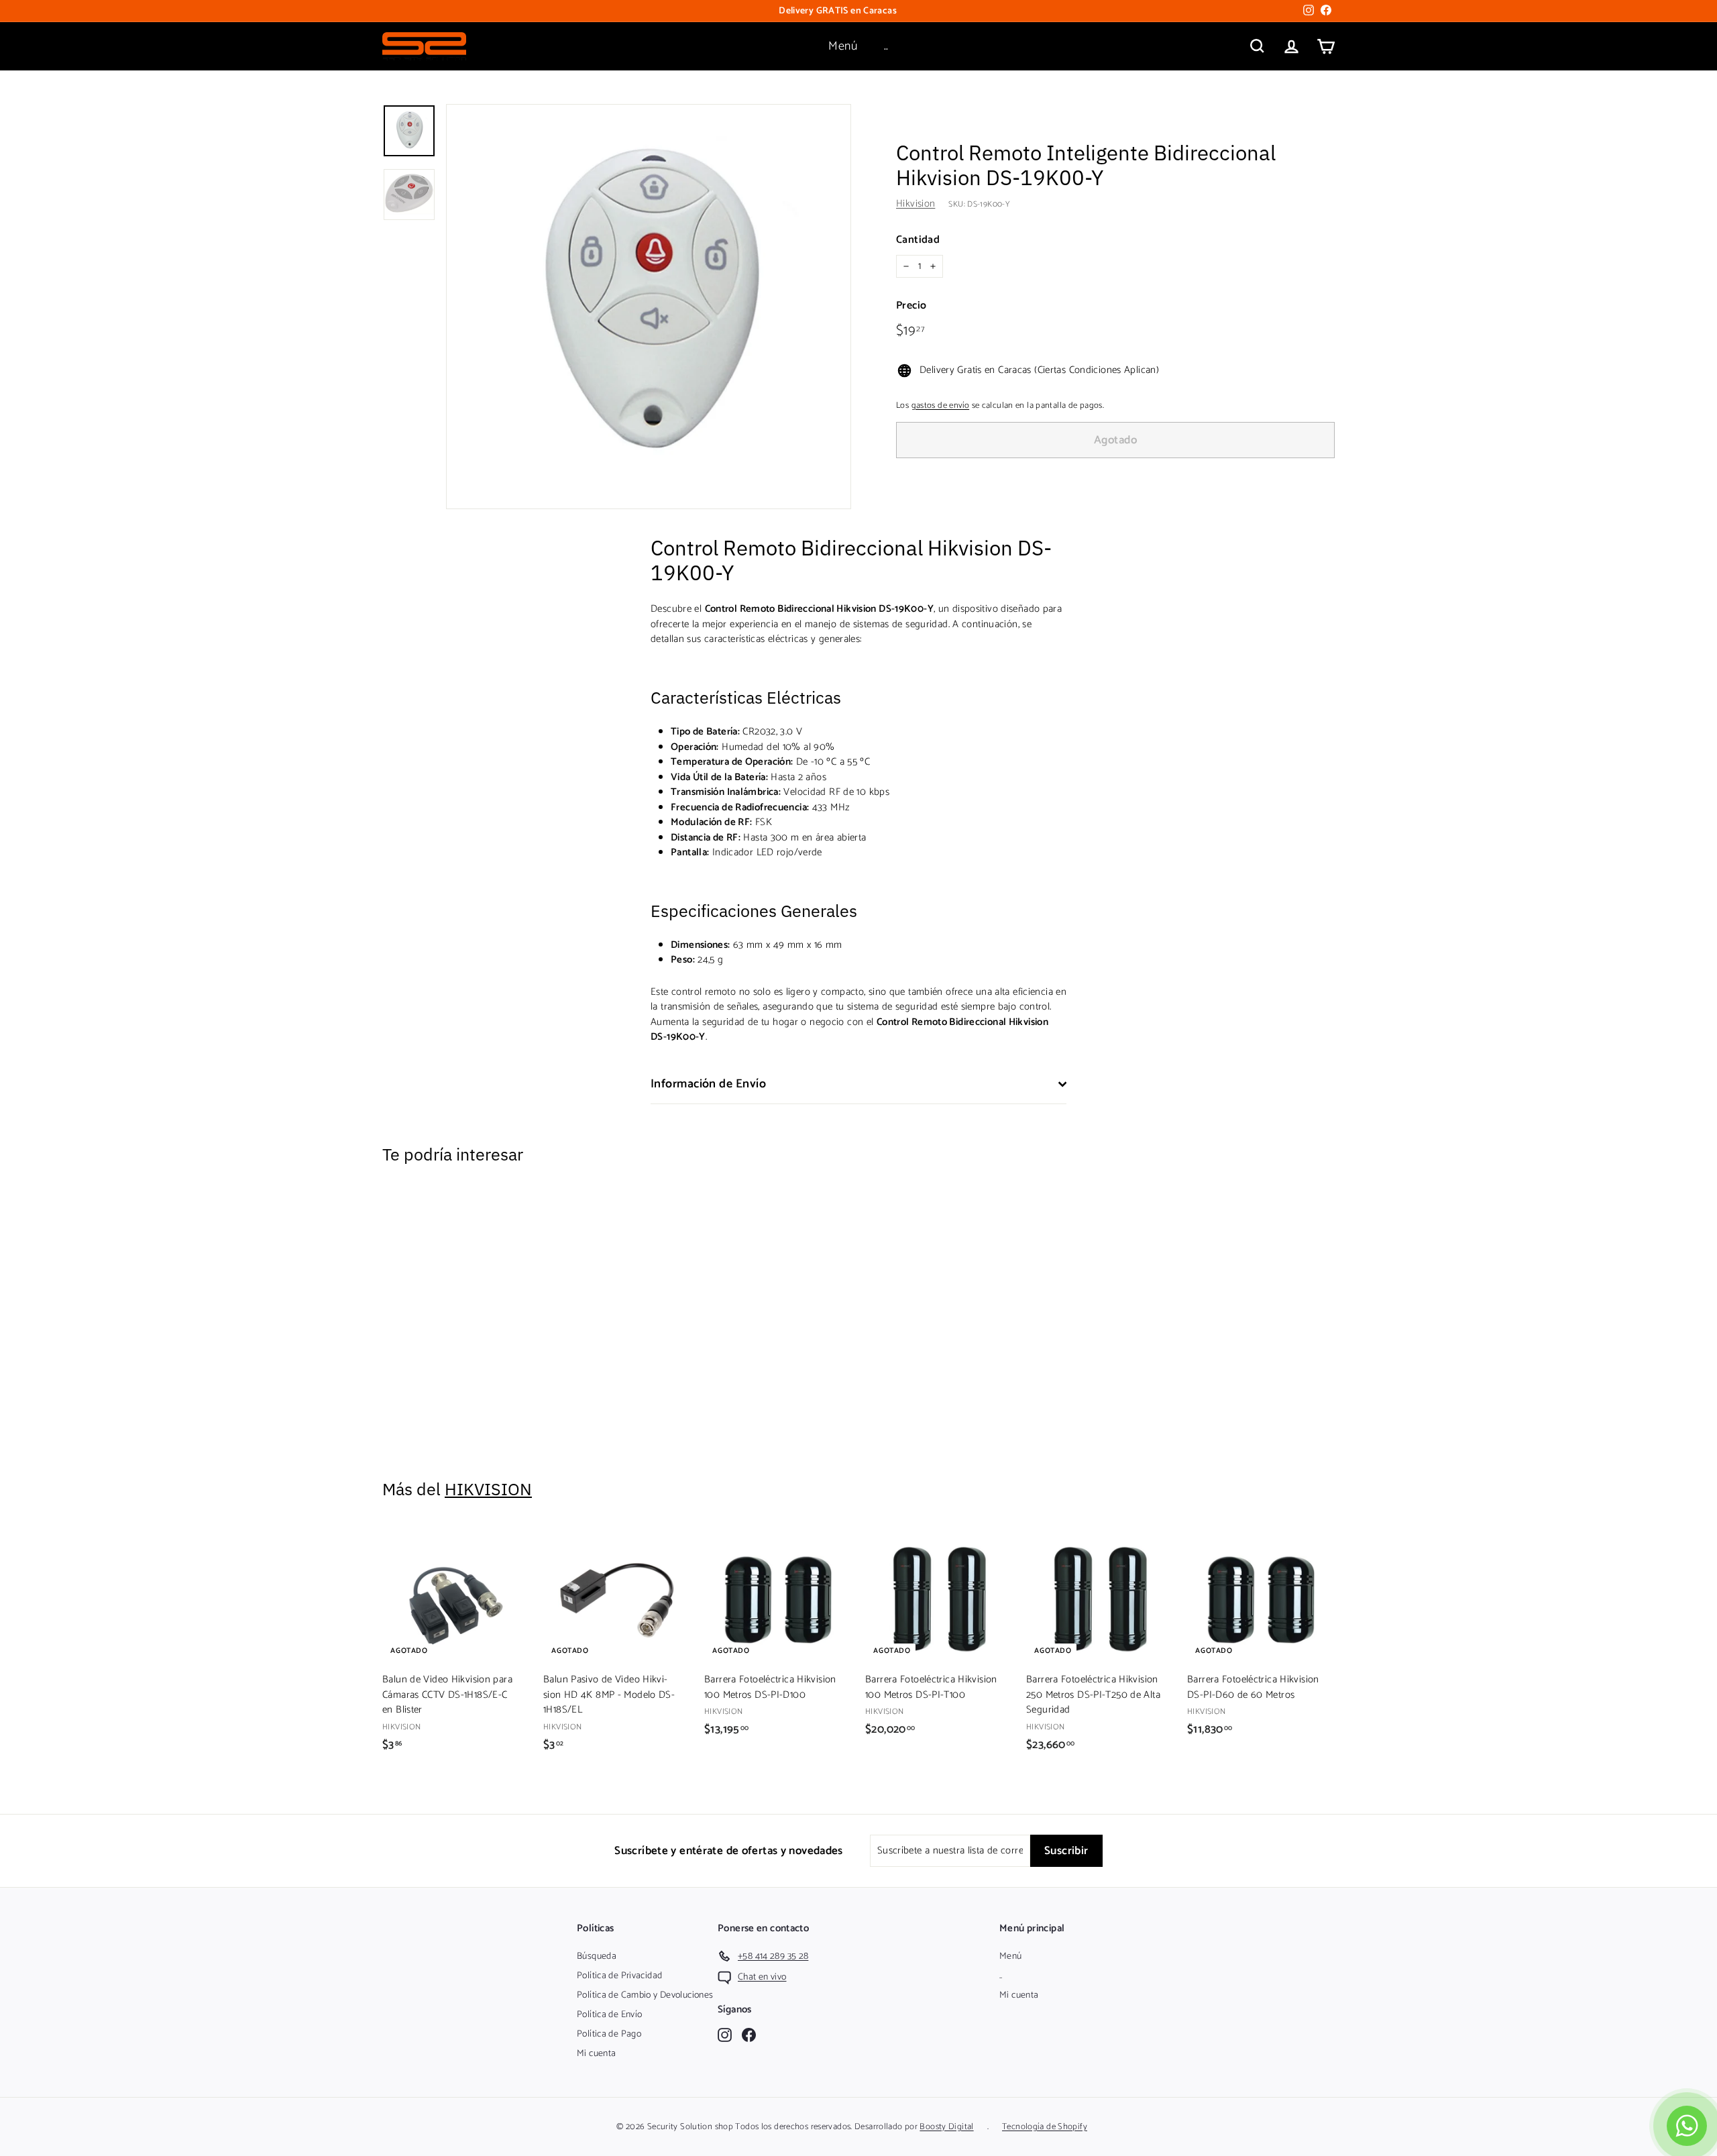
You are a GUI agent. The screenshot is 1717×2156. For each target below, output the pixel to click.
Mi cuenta (596, 2054)
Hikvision (916, 204)
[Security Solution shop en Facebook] (749, 2034)
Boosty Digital (946, 2127)
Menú (843, 46)
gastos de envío (941, 406)
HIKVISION (488, 1489)
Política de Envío (609, 2015)
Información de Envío (708, 1084)
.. (886, 46)
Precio (911, 306)
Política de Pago (609, 2034)
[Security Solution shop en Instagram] (725, 2034)
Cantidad (918, 240)
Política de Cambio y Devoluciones (645, 1995)
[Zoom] (649, 307)
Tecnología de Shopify (1045, 2127)
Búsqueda (597, 1956)
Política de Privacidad (619, 1976)
